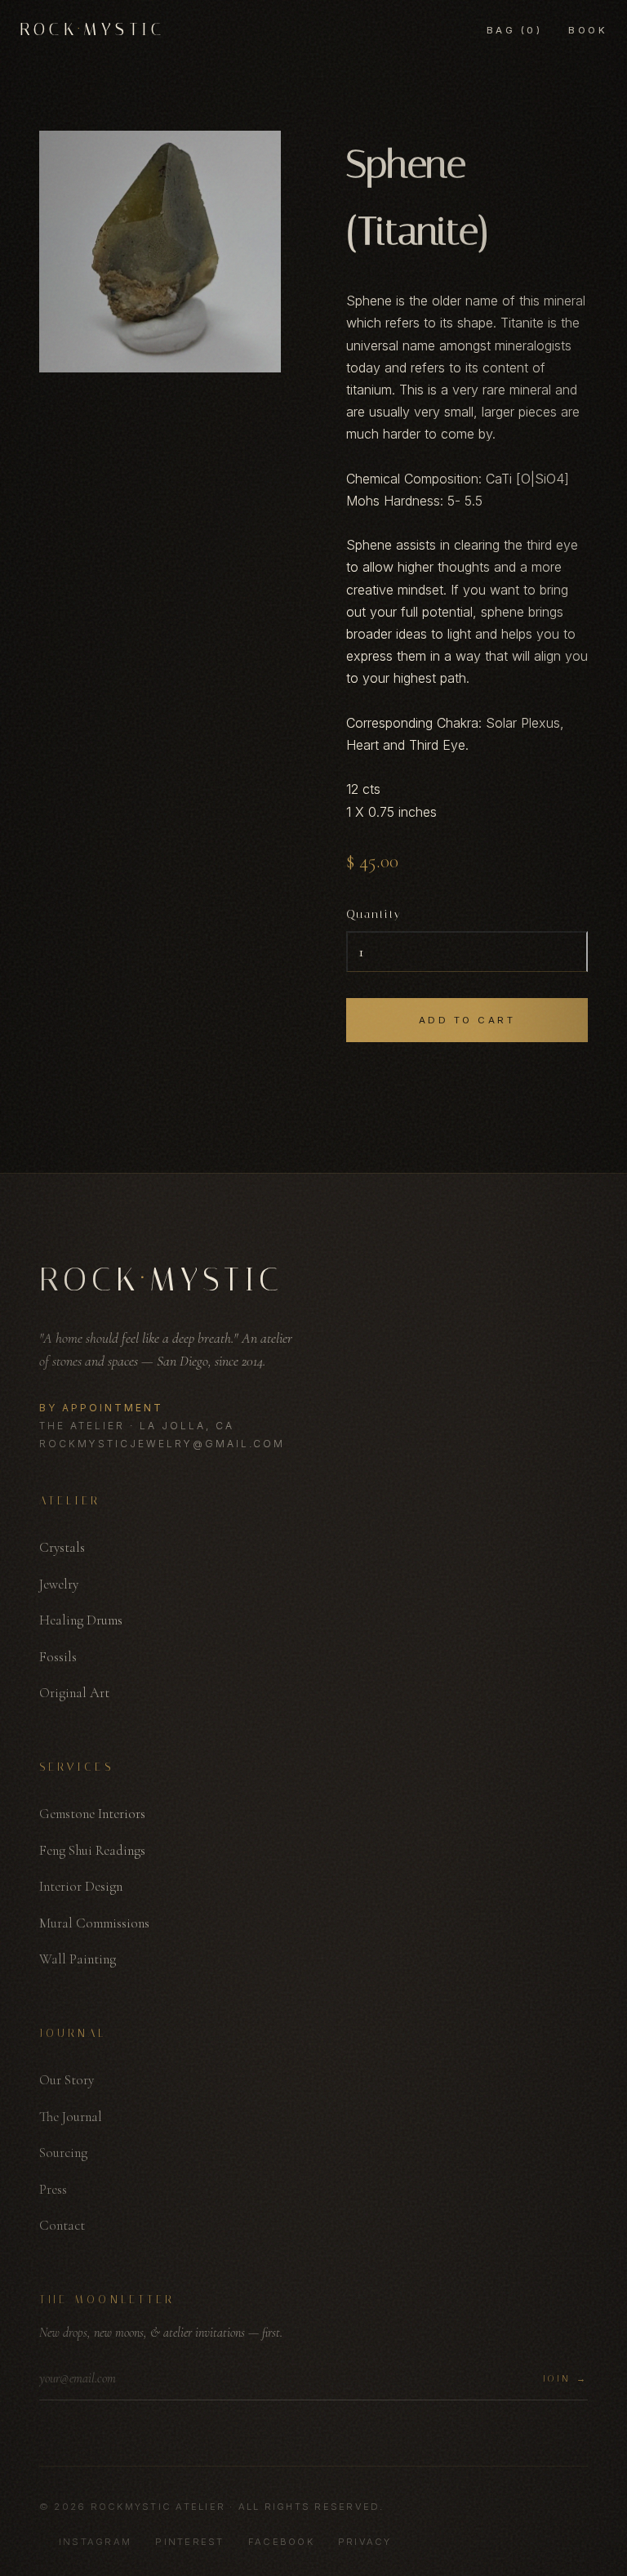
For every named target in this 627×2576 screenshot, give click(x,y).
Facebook (281, 2542)
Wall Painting (78, 1959)
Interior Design (81, 1886)
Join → (565, 2379)
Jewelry (59, 1584)
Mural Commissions (94, 1923)
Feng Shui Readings (92, 1850)
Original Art (74, 1693)
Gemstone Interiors (92, 1814)
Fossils (58, 1657)
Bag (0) (514, 30)
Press (53, 2189)
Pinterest (189, 2542)
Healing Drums (81, 1620)
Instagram (95, 2542)
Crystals (62, 1547)
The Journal (71, 2117)
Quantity (374, 914)
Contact (62, 2225)
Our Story (67, 2080)
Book (588, 30)
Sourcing (63, 2153)
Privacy (365, 2542)
